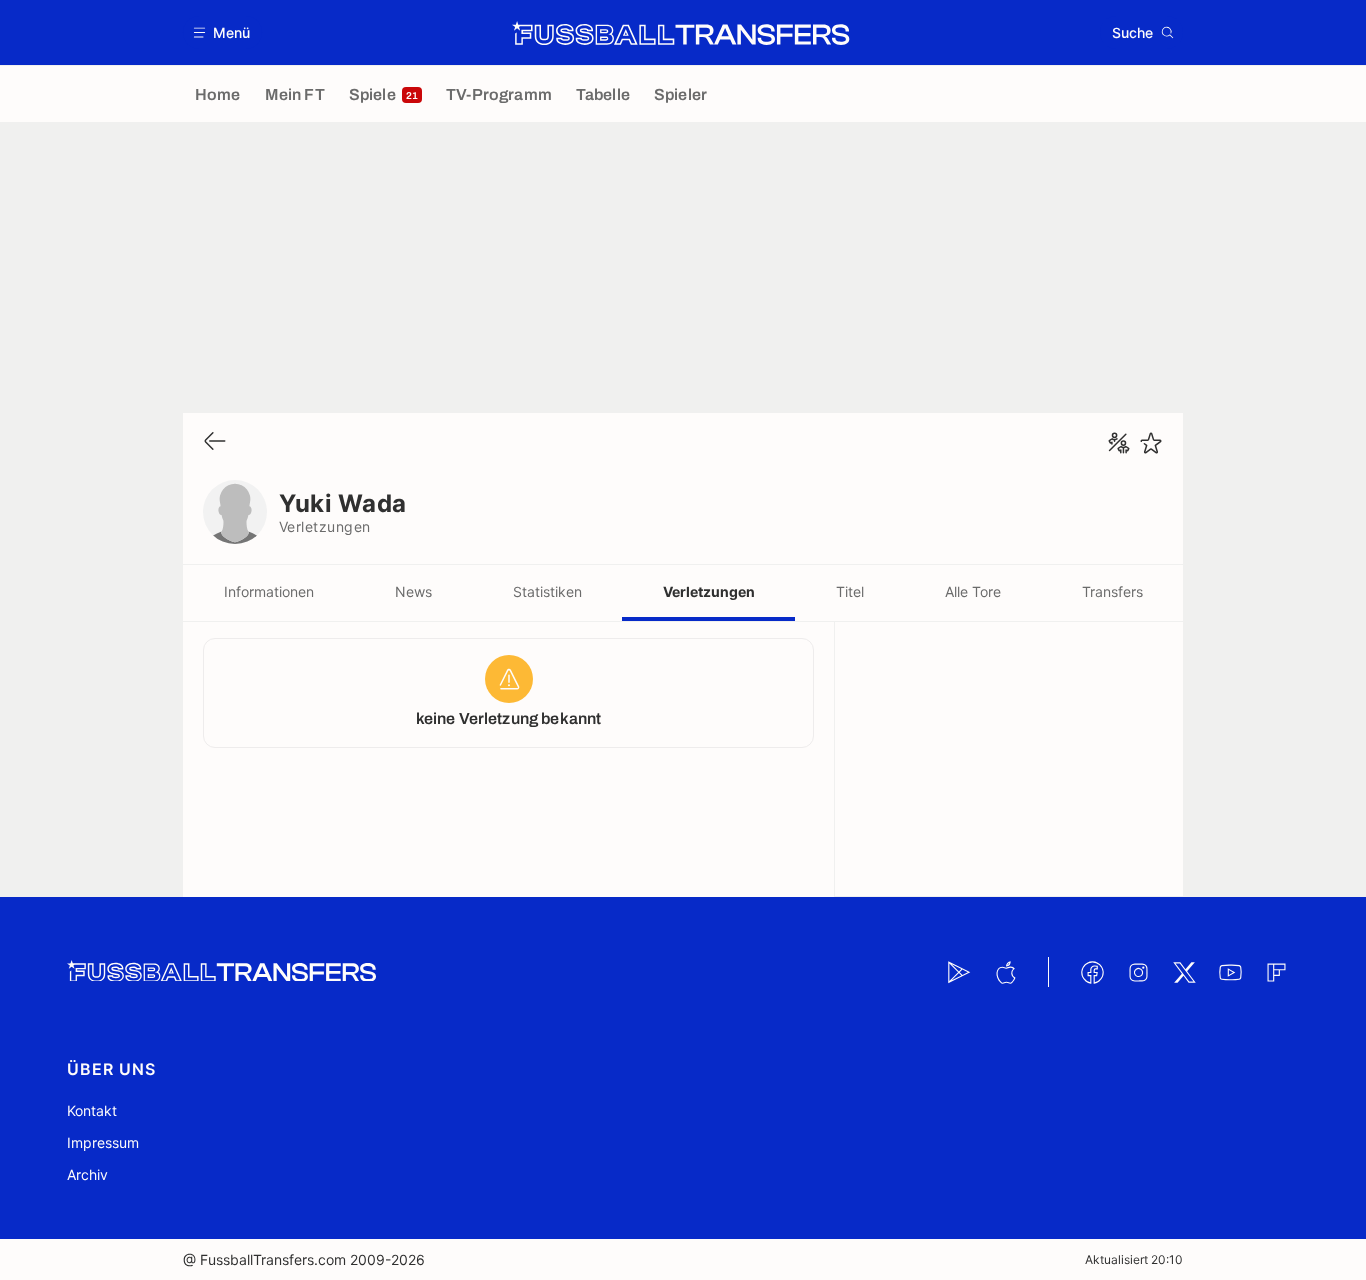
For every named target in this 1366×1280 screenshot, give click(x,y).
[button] (222, 32)
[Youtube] (1230, 972)
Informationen (269, 591)
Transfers (1112, 591)
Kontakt (92, 1110)
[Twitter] (1184, 972)
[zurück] (215, 442)
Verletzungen (709, 591)
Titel (850, 591)
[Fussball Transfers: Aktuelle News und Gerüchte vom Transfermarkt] (681, 33)
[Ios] (1005, 972)
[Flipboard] (1276, 972)
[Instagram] (1138, 972)
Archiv (87, 1174)
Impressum (103, 1142)
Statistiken (547, 591)
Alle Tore (973, 591)
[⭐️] (1151, 443)
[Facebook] (1092, 972)
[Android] (959, 972)
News (413, 591)
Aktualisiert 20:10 (1134, 1259)
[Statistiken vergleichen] (1119, 443)
